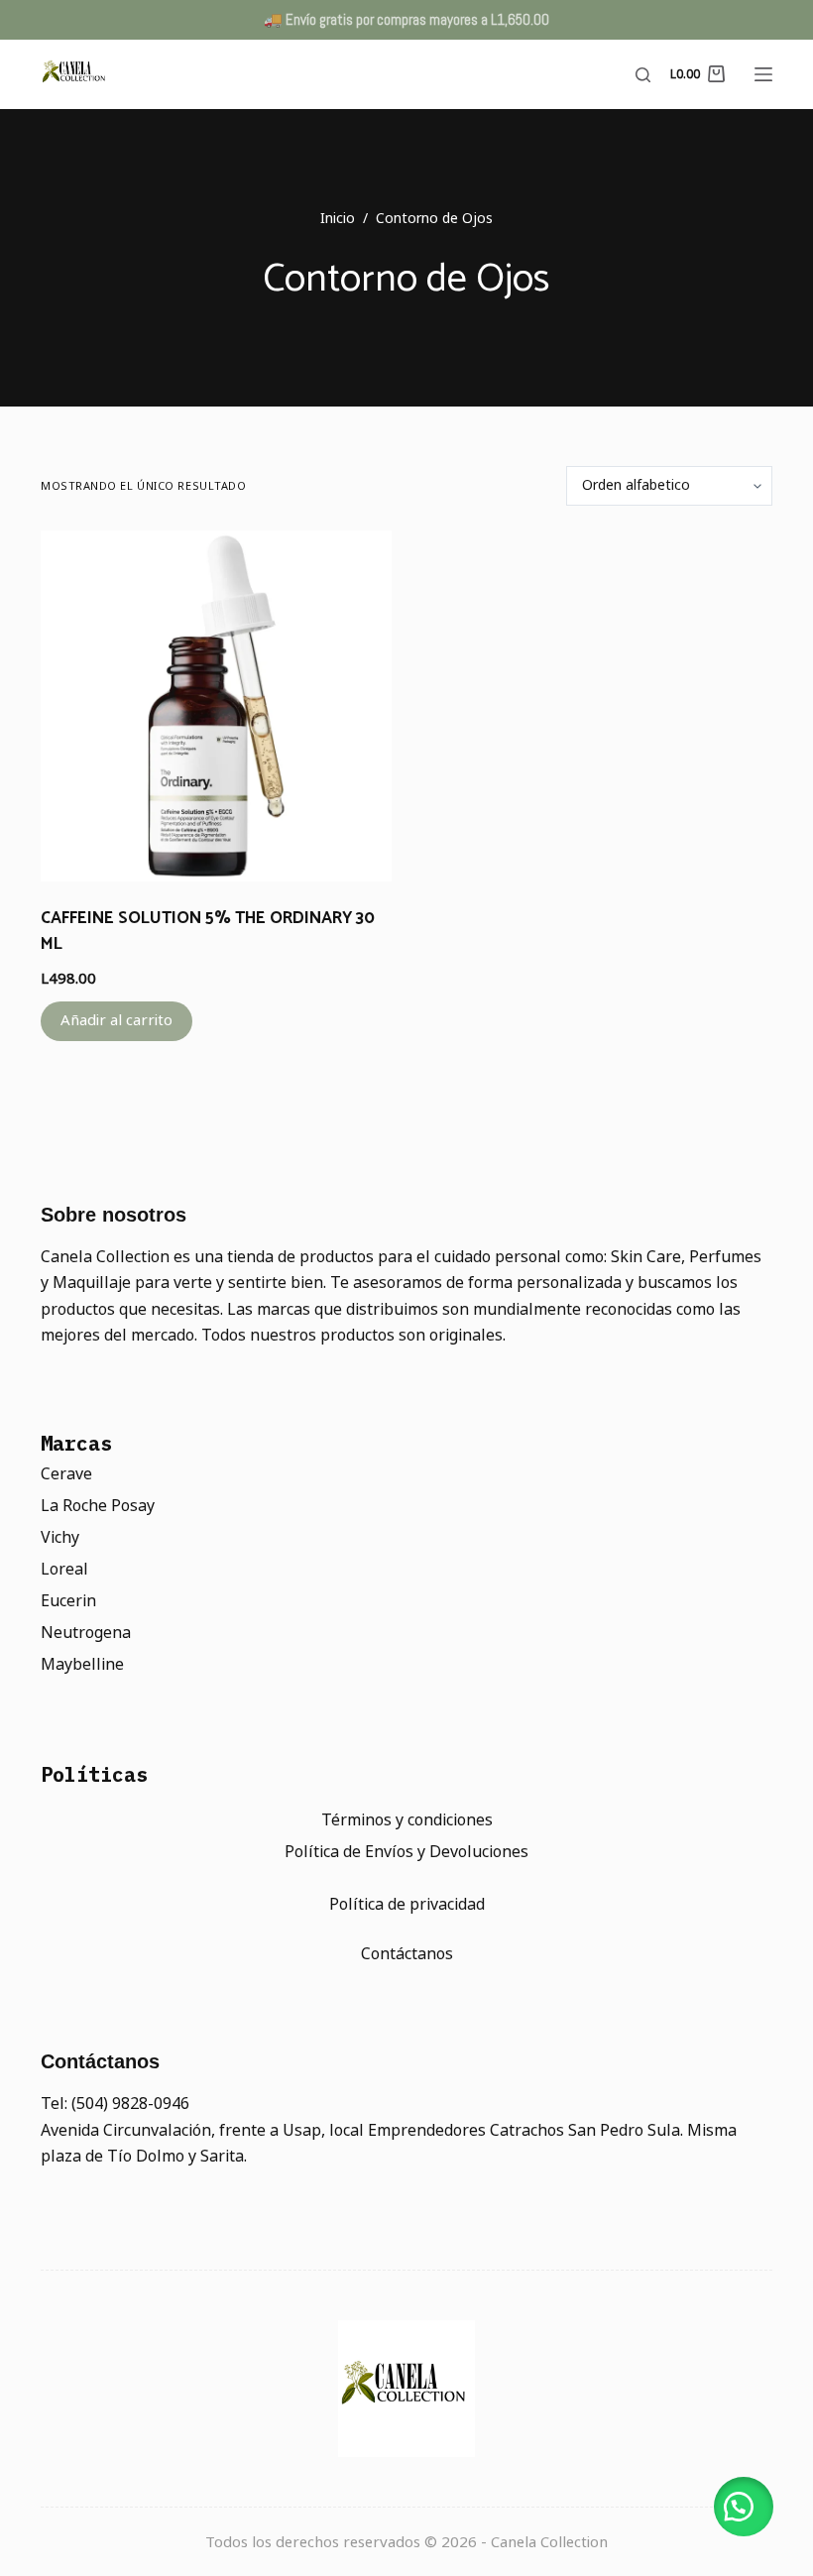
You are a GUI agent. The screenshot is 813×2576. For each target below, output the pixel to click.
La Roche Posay (98, 1506)
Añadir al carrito (116, 1020)
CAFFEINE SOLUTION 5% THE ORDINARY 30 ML (208, 931)
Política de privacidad (407, 1904)
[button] (744, 2507)
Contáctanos (407, 1954)
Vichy (60, 1537)
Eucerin (68, 1601)
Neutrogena (86, 1633)
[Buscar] (643, 75)
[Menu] (763, 74)
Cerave (66, 1474)
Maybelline (82, 1664)
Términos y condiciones (407, 1820)
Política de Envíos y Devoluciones (406, 1852)
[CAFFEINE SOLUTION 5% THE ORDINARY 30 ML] (216, 706)
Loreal (64, 1569)
